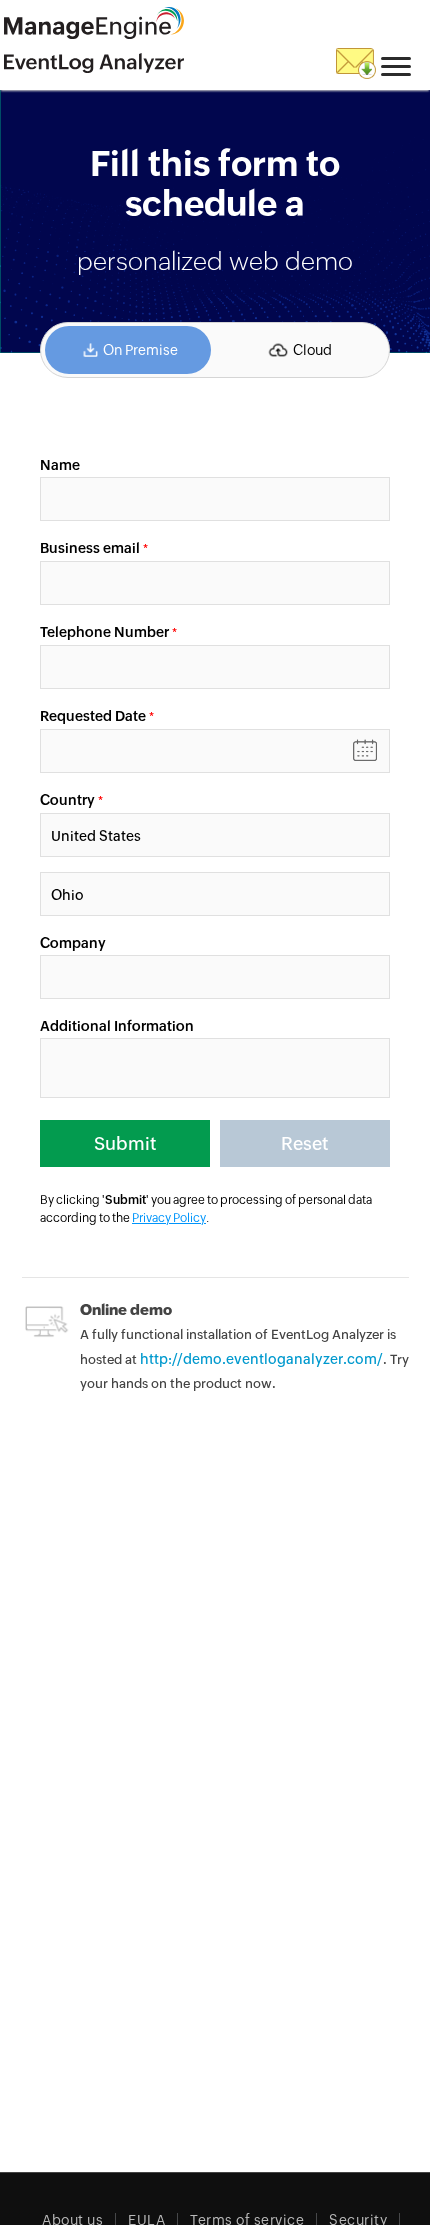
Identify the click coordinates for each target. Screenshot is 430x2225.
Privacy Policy (169, 1218)
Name (60, 465)
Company (73, 943)
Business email (90, 548)
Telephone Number (104, 632)
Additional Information (117, 1026)
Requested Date (94, 716)
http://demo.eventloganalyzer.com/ (261, 1359)
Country (67, 800)
